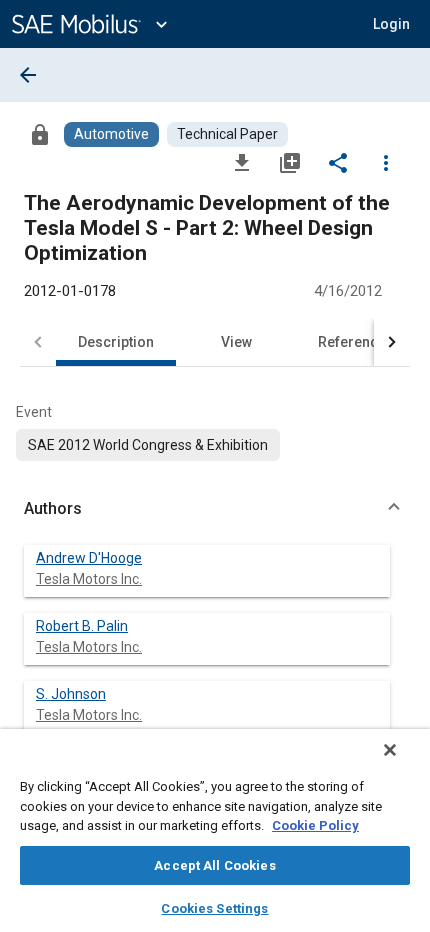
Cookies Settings (214, 908)
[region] (215, 830)
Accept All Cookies (214, 865)
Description (116, 342)
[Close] (390, 750)
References (356, 342)
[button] (215, 509)
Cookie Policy (315, 825)
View (236, 342)
